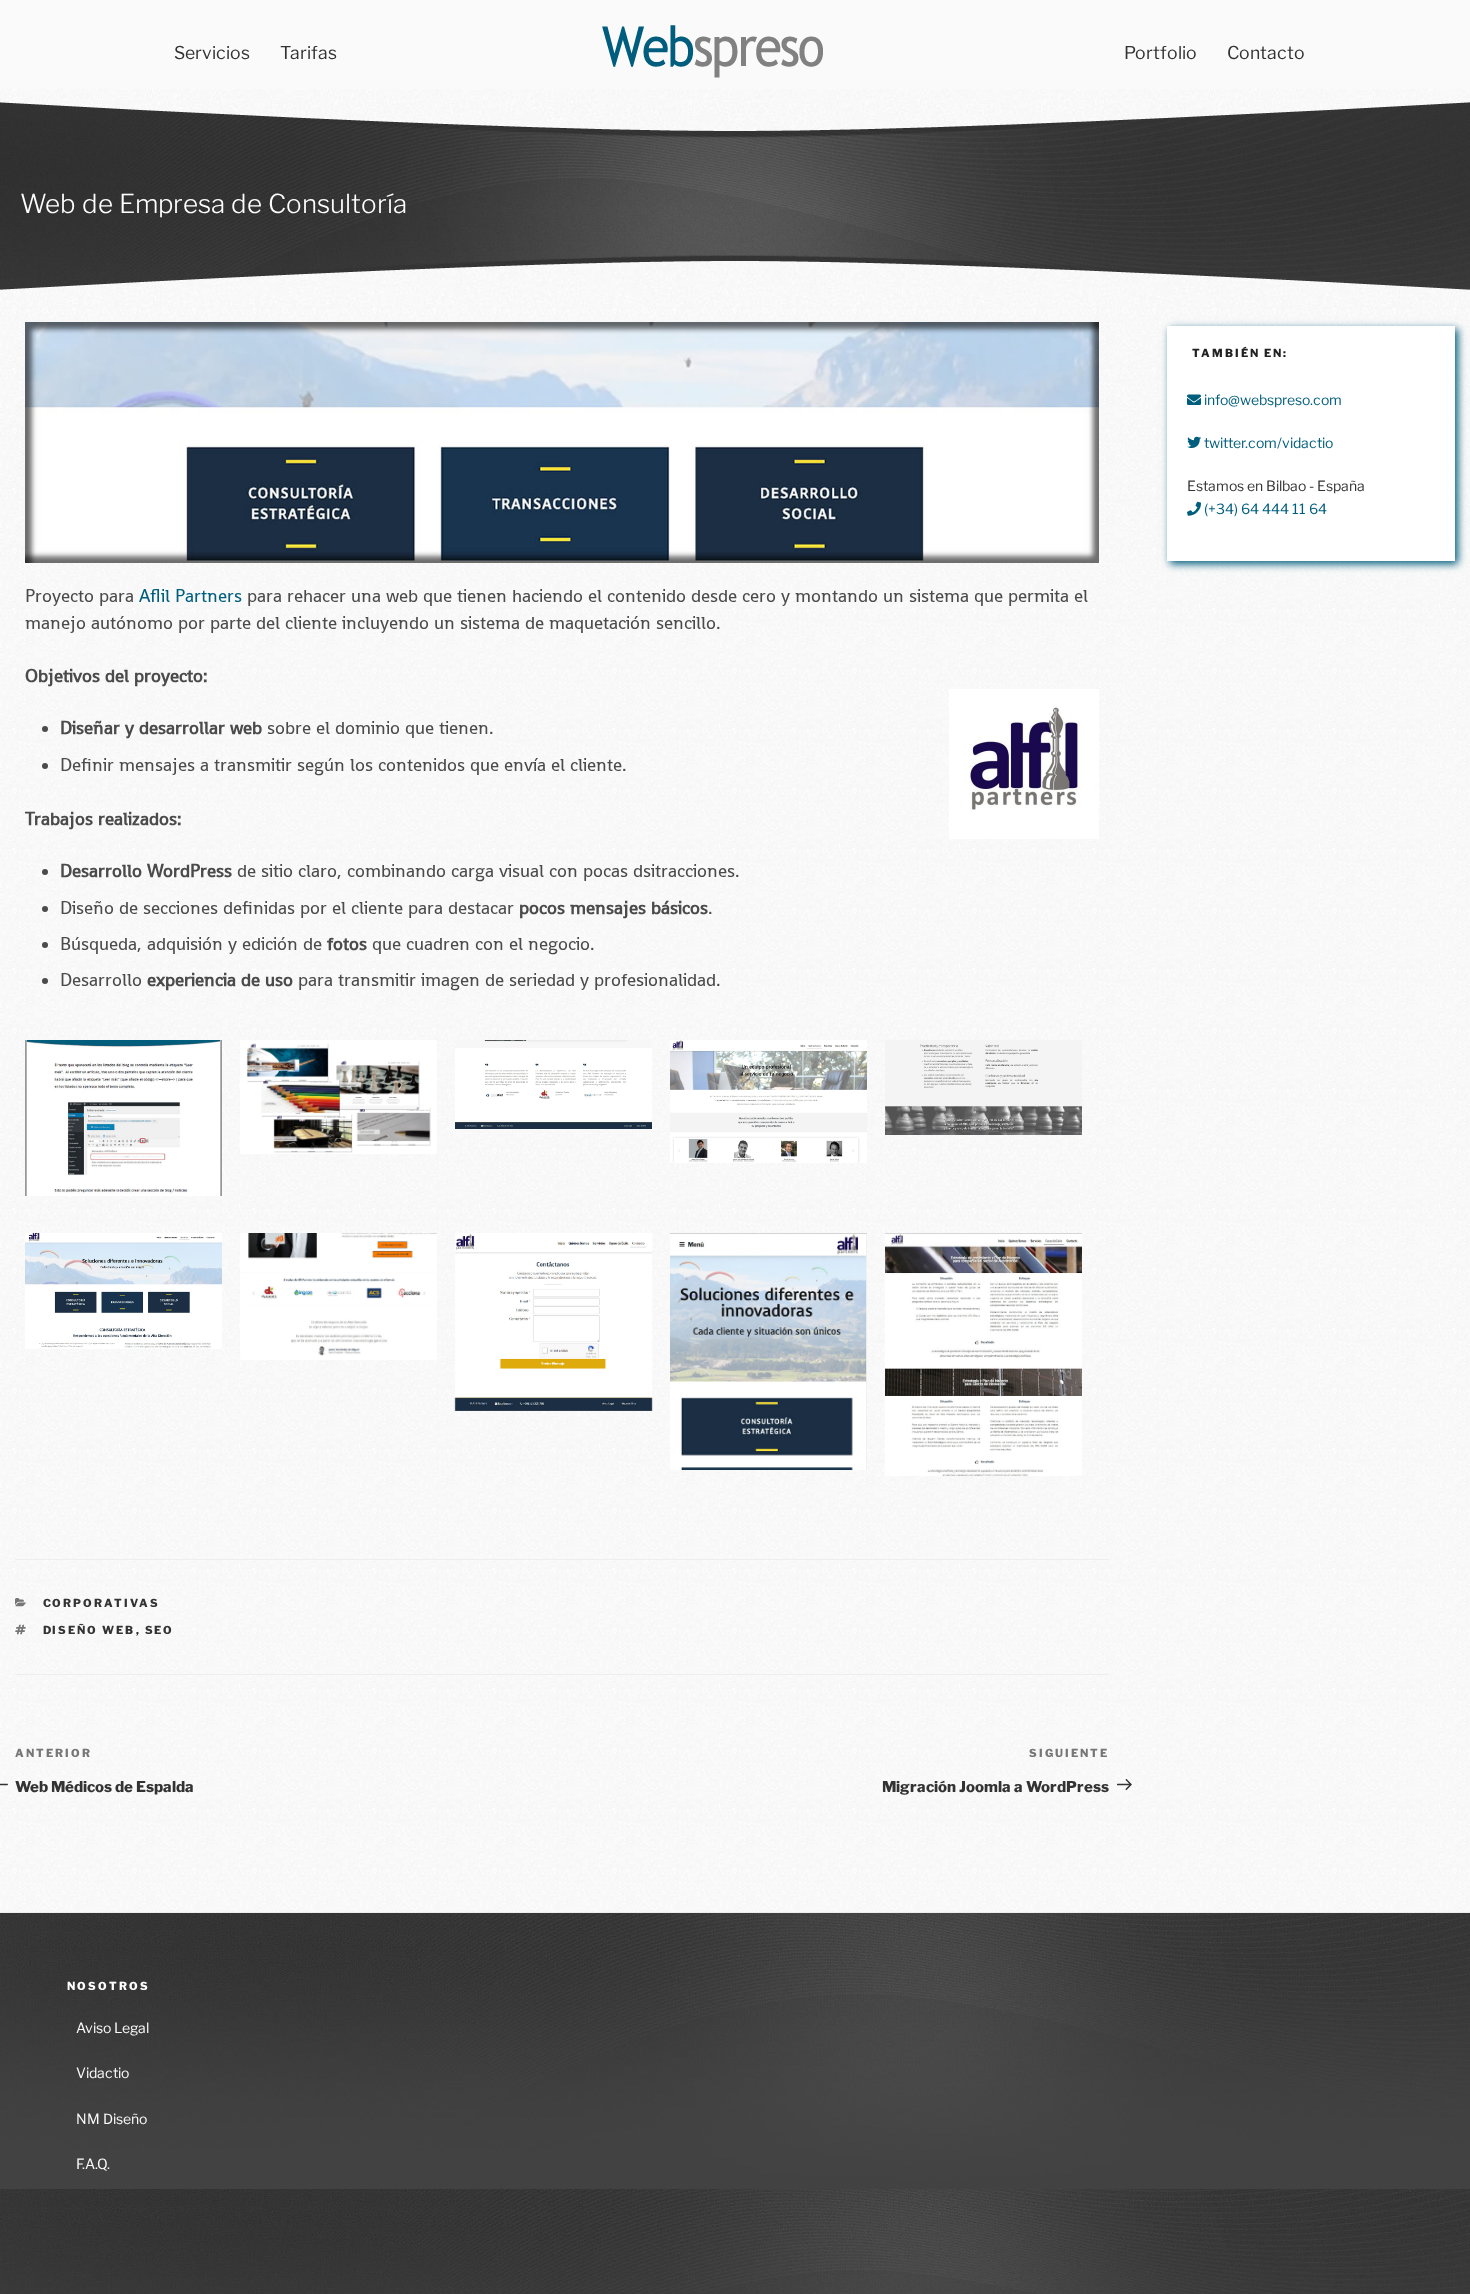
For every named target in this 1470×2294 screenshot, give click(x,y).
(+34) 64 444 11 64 (1264, 508)
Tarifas (308, 52)
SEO (160, 1630)
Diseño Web (89, 1630)
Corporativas (102, 1603)
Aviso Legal (112, 2027)
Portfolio (1160, 52)
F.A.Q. (93, 2163)
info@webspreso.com (1271, 399)
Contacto (1266, 52)
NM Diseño (111, 2118)
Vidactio (102, 2072)
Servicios (212, 52)
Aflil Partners (190, 596)
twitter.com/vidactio (1267, 442)
